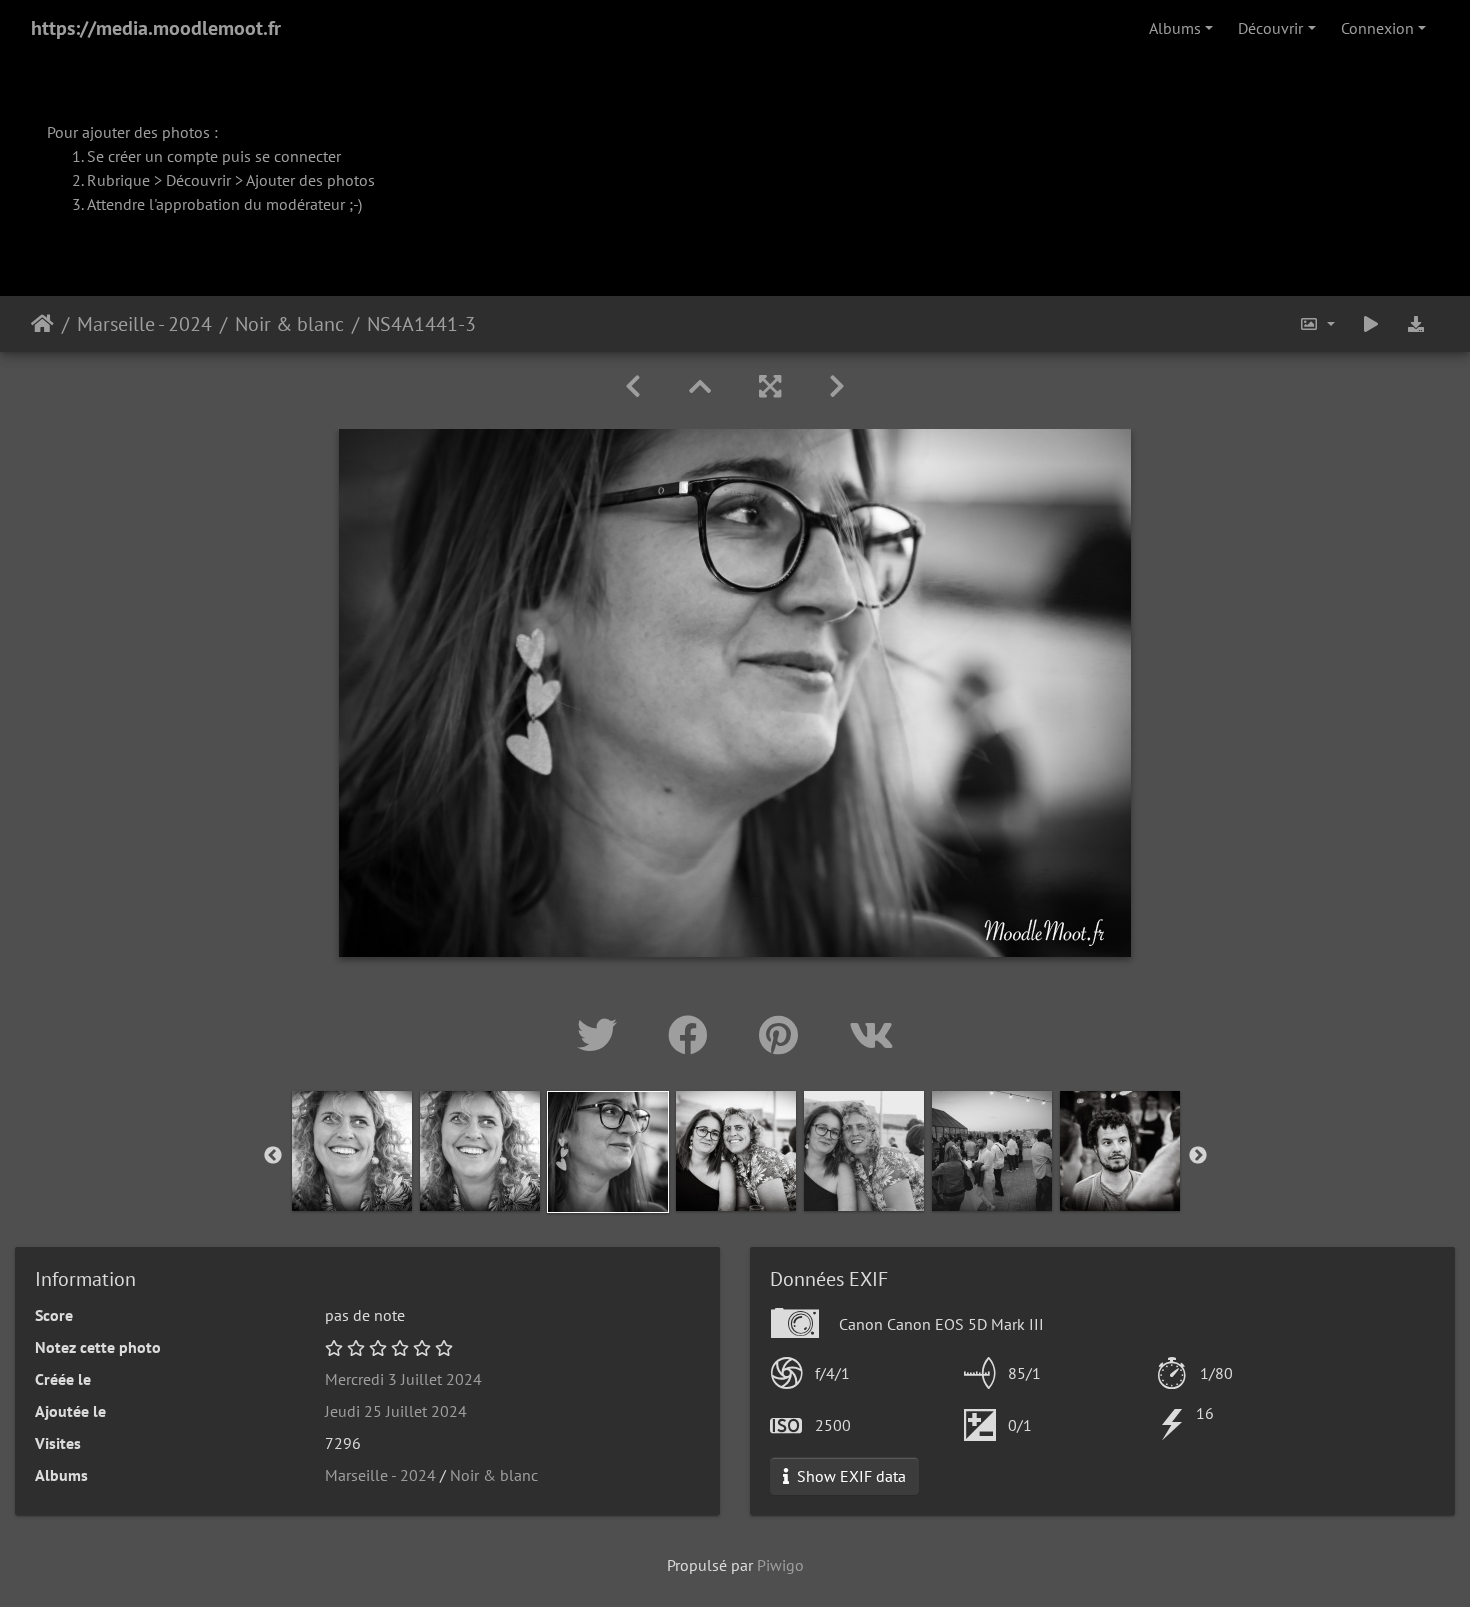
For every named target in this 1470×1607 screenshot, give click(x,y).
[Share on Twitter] (602, 1035)
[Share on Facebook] (693, 1035)
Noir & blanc (289, 324)
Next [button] (1198, 1156)
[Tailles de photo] (1317, 324)
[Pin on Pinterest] (784, 1035)
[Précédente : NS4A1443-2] (633, 386)
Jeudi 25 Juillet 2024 (396, 1411)
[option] (352, 1151)
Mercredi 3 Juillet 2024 (403, 1379)
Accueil (42, 324)
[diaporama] (1371, 324)
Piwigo (780, 1565)
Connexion (1377, 28)
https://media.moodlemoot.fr (156, 28)
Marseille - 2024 (144, 324)
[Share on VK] (871, 1035)
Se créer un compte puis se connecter (214, 156)
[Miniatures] (700, 386)
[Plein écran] (770, 386)
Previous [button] (273, 1156)
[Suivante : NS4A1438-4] (837, 386)
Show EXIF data (849, 1476)
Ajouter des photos (310, 180)
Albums (1175, 28)
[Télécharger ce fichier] (1416, 324)
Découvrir (1270, 28)
